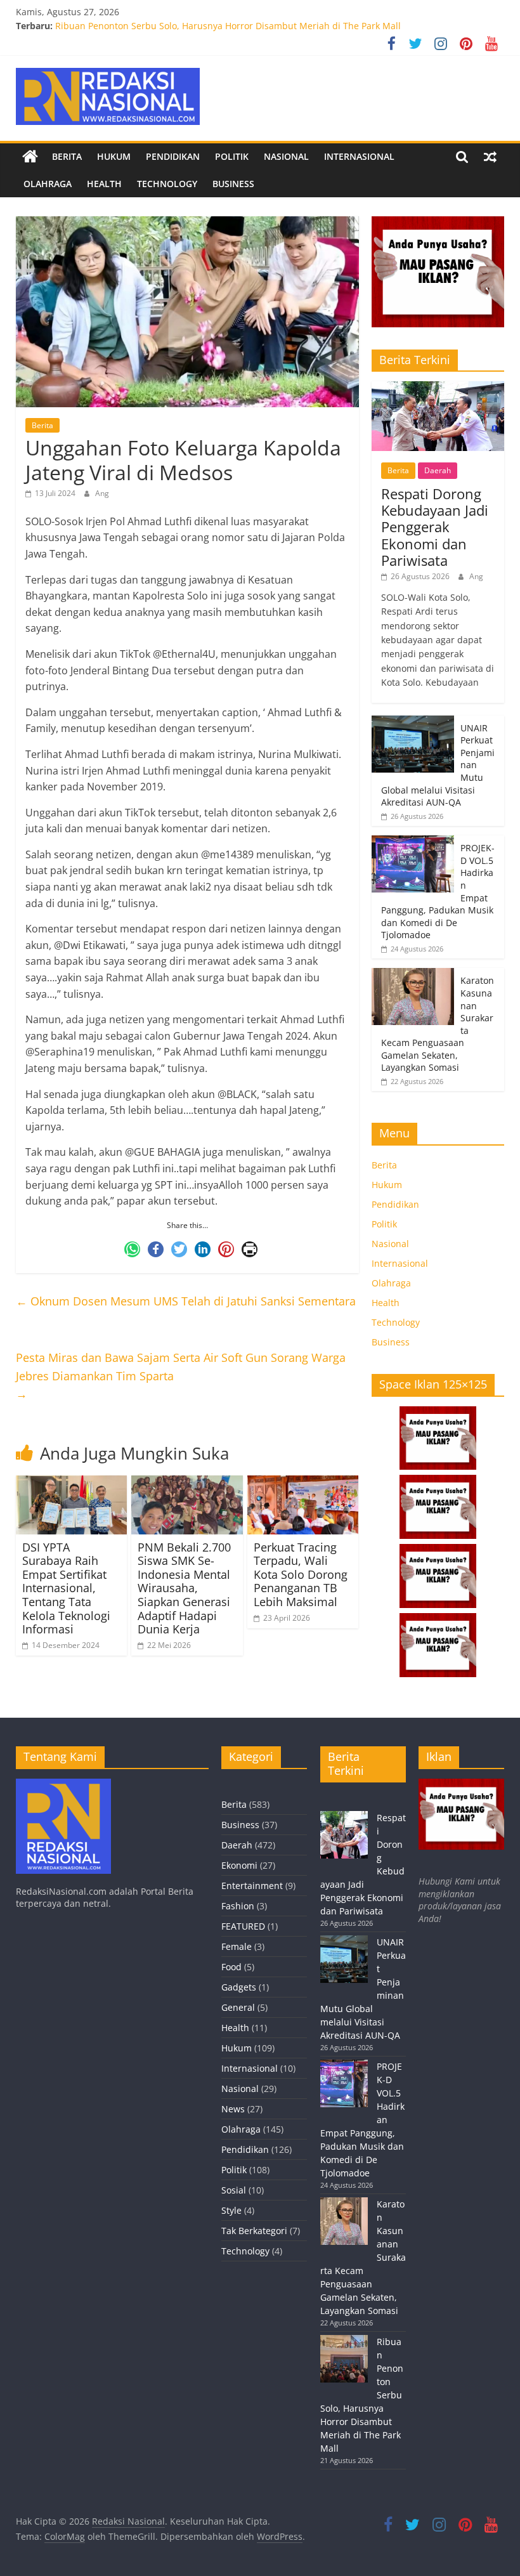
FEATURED (243, 1926)
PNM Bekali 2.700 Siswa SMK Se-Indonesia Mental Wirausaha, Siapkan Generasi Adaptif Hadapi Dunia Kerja (184, 1588)
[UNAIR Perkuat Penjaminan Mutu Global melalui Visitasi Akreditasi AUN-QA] (413, 722)
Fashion (238, 1906)
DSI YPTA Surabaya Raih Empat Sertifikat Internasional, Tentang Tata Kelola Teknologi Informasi (66, 1588)
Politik (232, 156)
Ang (102, 493)
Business (233, 184)
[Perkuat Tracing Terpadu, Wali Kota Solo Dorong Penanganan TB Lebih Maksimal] (303, 1483)
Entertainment (252, 1886)
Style (231, 2210)
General (238, 2007)
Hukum (114, 156)
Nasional (286, 156)
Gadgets (239, 1987)
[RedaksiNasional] (63, 1785)
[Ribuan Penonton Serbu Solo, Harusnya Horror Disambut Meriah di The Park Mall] (344, 2364)
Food (231, 1967)
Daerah (438, 470)
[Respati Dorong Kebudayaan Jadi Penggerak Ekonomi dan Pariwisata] (438, 388)
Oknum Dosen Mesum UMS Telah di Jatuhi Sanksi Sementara (186, 1301)
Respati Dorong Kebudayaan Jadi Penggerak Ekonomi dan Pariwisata (435, 527)
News (233, 2109)
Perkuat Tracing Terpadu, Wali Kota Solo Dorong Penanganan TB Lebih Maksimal (301, 1574)
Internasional (359, 156)
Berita (67, 156)
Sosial (234, 2190)
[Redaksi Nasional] (30, 157)
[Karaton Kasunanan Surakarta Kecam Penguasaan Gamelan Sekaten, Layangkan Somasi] (413, 975)
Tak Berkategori (254, 2231)
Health (104, 184)
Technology (167, 184)
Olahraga (48, 184)
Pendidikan (173, 156)
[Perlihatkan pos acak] (490, 157)
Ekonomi (239, 1865)
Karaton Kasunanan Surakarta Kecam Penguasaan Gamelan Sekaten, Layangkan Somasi (242, 26)
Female (237, 1946)
